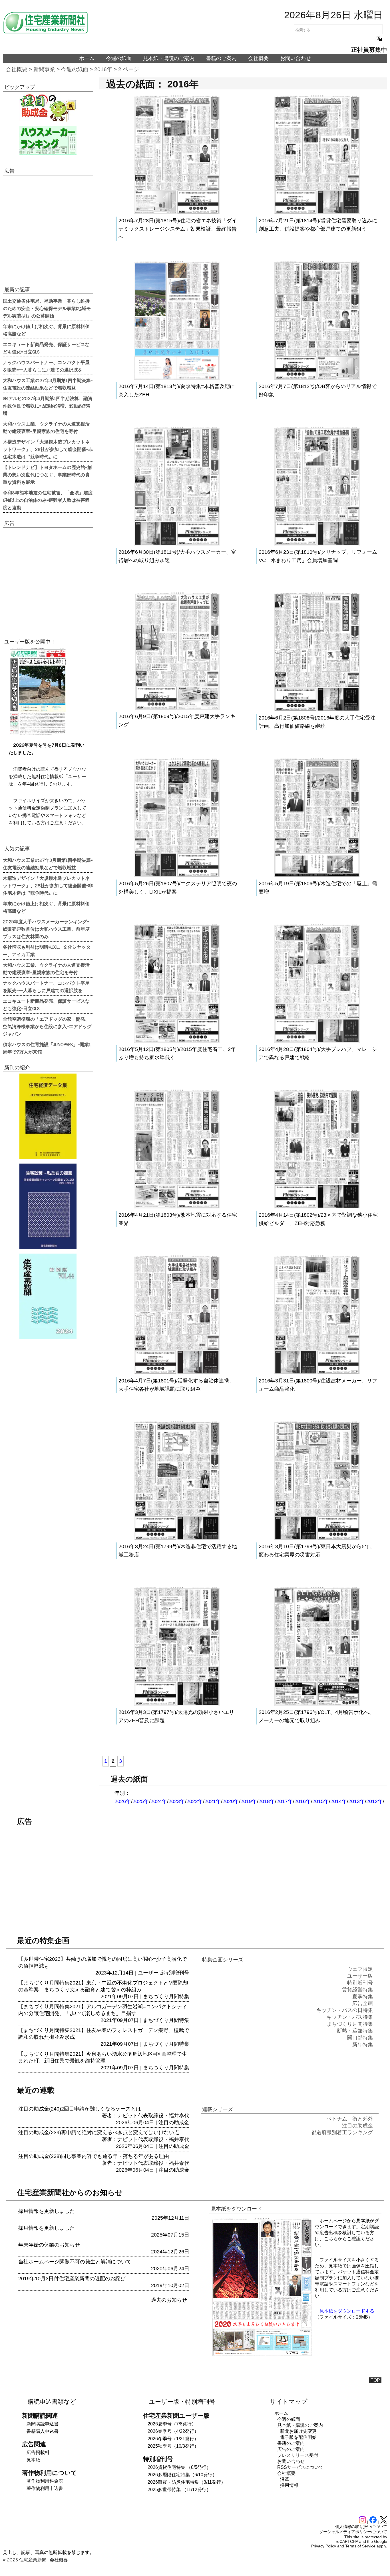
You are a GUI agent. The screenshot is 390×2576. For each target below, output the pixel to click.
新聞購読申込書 (43, 2424)
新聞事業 (44, 69)
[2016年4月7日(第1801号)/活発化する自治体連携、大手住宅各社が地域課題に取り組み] (177, 1372)
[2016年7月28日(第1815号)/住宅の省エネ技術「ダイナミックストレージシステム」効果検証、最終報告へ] (177, 212)
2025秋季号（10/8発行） (173, 2446)
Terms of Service (360, 2546)
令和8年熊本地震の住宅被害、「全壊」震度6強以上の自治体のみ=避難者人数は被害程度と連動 (48, 500)
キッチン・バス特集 (350, 2017)
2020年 (231, 1801)
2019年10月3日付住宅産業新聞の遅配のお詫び (72, 2279)
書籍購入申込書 (43, 2431)
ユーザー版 (151, 1973)
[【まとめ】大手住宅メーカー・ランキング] (48, 140)
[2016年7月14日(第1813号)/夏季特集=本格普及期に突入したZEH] (177, 378)
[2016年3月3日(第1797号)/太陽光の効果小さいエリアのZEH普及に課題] (177, 1704)
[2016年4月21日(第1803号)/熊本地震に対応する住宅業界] (177, 1207)
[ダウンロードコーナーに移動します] (37, 733)
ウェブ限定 (360, 1969)
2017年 (285, 1801)
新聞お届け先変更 (298, 2431)
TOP (375, 2380)
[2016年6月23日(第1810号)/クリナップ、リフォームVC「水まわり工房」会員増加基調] (317, 544)
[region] (48, 230)
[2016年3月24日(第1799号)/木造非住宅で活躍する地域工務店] (177, 1538)
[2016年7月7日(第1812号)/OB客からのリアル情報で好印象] (317, 378)
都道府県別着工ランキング (342, 2133)
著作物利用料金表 (45, 2481)
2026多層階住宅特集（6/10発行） (182, 2475)
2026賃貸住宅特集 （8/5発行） (179, 2467)
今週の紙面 (119, 58)
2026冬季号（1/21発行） (173, 2439)
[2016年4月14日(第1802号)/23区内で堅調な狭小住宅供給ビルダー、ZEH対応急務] (317, 1207)
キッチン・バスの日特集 (345, 2010)
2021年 (213, 1801)
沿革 (285, 2479)
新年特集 (363, 2045)
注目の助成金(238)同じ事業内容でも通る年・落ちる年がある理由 (94, 2156)
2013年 (357, 1801)
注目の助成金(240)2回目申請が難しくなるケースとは (80, 2109)
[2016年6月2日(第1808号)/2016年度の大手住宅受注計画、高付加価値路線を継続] (317, 710)
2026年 (123, 1801)
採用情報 (289, 2485)
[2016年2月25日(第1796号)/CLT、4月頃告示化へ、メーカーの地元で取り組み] (317, 1704)
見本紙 (33, 2460)
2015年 (321, 1801)
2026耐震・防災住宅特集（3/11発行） (187, 2482)
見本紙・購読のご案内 (169, 58)
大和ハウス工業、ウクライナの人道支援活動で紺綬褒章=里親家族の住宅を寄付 (46, 427)
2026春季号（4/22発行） (173, 2431)
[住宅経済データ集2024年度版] (48, 1116)
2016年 (103, 69)
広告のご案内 (291, 2449)
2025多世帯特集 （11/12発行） (179, 2490)
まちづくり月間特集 (166, 1997)
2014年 (339, 1801)
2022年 (195, 1801)
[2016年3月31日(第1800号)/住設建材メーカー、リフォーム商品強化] (317, 1372)
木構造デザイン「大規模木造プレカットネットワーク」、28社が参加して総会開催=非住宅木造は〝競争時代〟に (48, 449)
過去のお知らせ (169, 2300)
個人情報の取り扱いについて (361, 2527)
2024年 (159, 1801)
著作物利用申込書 (45, 2488)
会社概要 (258, 58)
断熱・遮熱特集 (355, 2031)
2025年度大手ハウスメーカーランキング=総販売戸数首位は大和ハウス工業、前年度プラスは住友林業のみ (46, 929)
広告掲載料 (38, 2452)
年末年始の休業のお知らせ (49, 2245)
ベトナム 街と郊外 (350, 2119)
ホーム (87, 58)
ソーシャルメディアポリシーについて (353, 2532)
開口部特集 (360, 2038)
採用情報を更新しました (47, 2211)
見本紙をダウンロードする (347, 2311)
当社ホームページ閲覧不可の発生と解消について (75, 2262)
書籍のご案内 (221, 58)
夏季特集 (363, 1997)
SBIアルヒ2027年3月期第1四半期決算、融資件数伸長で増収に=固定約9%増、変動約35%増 (48, 405)
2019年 (249, 1801)
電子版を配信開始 (298, 2437)
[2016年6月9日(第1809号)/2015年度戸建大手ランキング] (177, 708)
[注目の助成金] (48, 107)
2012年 (375, 1801)
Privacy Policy (324, 2546)
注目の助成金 (174, 2123)
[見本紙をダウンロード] (262, 2355)
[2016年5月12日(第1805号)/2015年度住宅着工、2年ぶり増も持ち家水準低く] (177, 1041)
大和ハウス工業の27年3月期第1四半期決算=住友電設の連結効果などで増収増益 (48, 384)
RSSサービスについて (300, 2467)
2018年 (267, 1801)
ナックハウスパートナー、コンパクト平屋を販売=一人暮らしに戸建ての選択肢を (46, 366)
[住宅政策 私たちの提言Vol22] (48, 1206)
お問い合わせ (295, 58)
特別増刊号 (176, 1973)
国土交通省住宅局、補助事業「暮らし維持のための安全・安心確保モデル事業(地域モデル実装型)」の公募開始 (47, 308)
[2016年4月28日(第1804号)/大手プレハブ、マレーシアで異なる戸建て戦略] (317, 1041)
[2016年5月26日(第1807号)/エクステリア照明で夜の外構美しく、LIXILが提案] (177, 875)
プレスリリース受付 (298, 2455)
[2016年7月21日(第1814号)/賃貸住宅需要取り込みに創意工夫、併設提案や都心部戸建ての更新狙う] (317, 212)
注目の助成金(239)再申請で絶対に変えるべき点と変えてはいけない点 (99, 2133)
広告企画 (363, 2003)
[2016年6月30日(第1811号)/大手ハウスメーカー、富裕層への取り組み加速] (177, 544)
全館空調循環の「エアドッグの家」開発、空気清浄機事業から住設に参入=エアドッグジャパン (47, 1026)
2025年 (141, 1801)
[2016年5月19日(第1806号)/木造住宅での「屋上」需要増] (317, 875)
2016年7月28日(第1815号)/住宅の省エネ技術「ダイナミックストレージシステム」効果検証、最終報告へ (178, 229)
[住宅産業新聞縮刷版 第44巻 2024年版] (48, 1296)
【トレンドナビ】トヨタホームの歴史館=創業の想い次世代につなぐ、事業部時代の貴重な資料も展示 (47, 474)
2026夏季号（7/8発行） (172, 2424)
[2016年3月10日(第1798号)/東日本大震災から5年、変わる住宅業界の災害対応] (317, 1538)
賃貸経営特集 (357, 1990)
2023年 (177, 1801)
